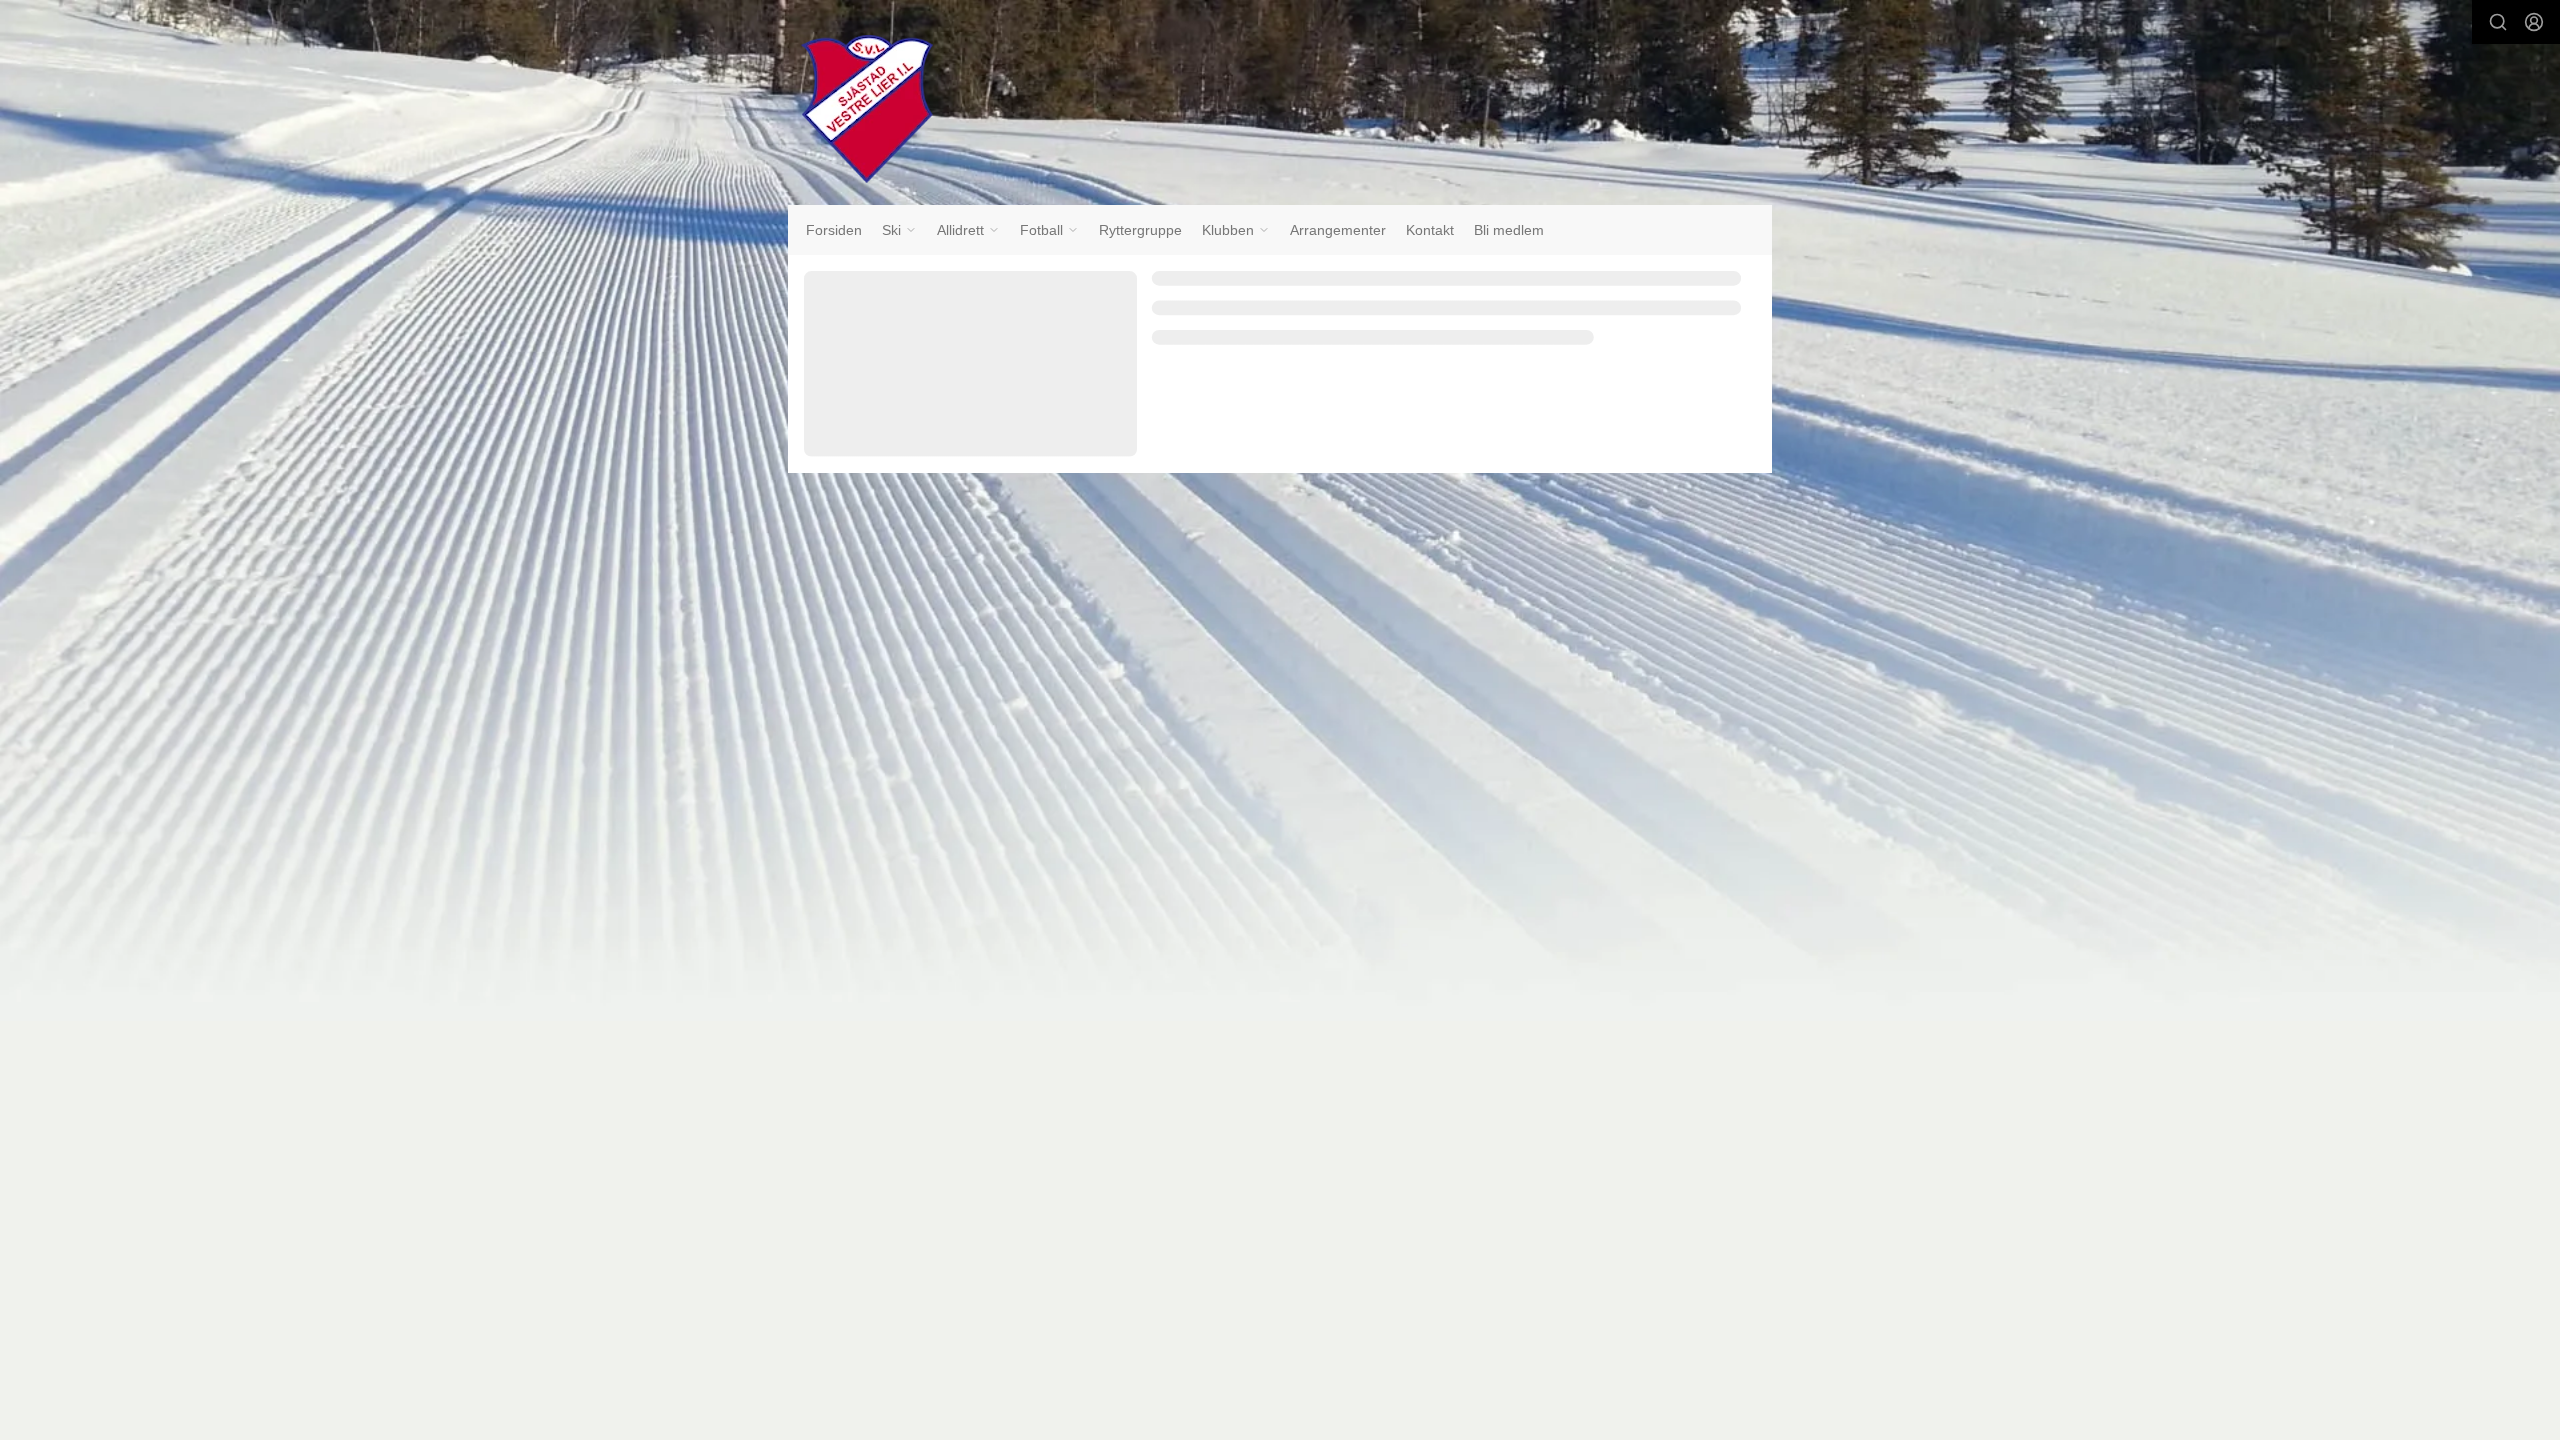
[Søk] (2498, 22)
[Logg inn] (2534, 22)
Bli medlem (1509, 230)
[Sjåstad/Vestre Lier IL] (867, 109)
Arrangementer (1338, 230)
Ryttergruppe (1140, 230)
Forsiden (834, 230)
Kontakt (1430, 230)
